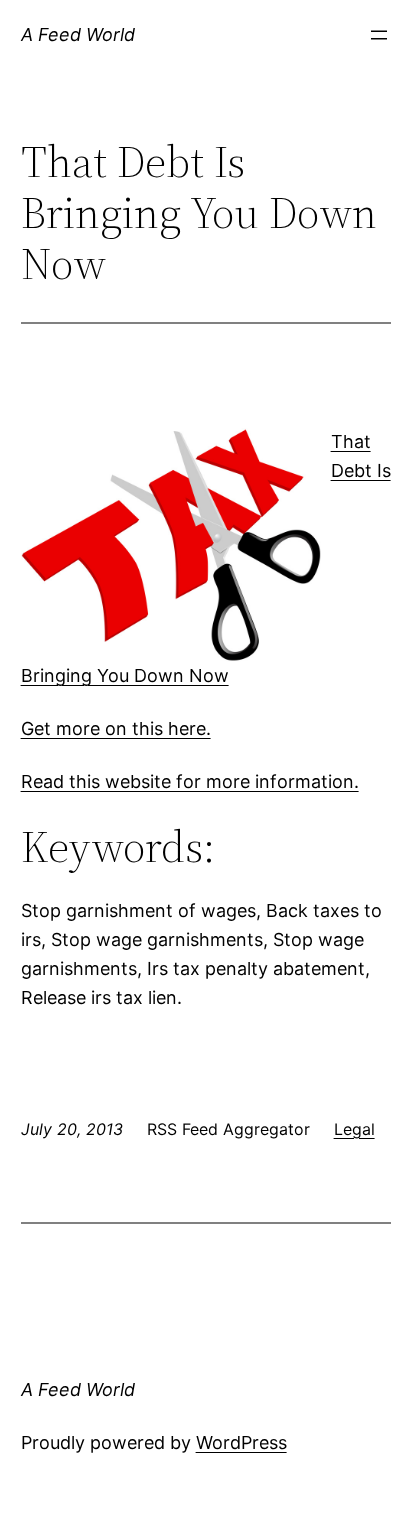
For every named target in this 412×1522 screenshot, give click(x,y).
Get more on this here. (116, 728)
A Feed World (78, 34)
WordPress (241, 1442)
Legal (354, 1129)
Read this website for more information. (190, 781)
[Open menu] (379, 35)
